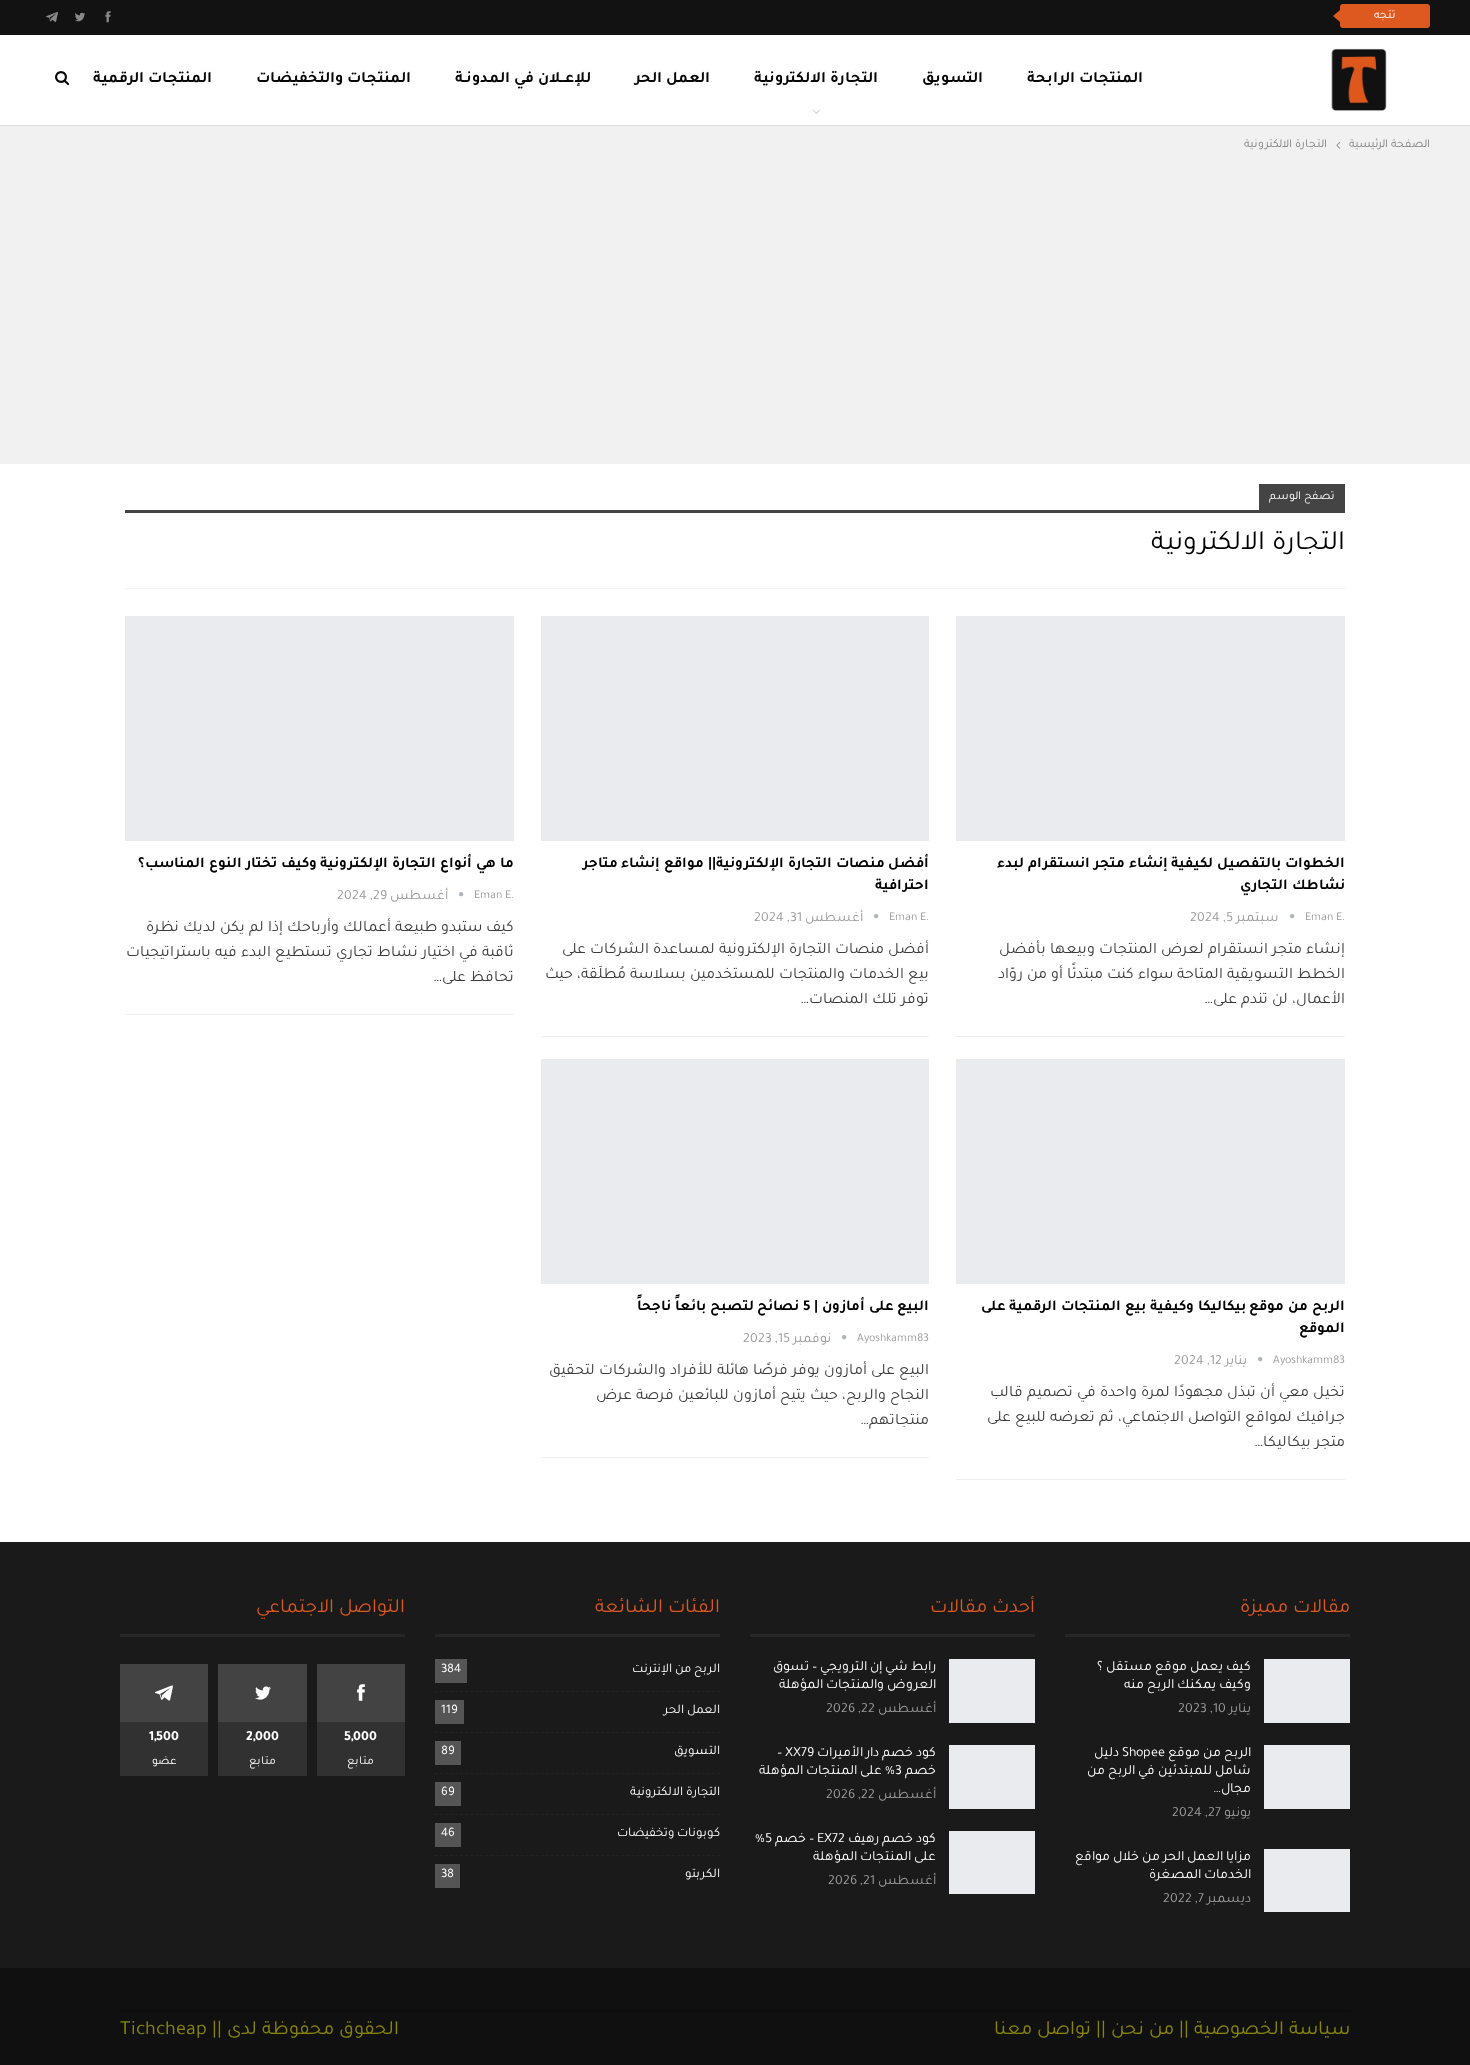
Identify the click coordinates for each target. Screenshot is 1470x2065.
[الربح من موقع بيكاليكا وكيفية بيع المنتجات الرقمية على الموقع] (1150, 1171)
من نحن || (1132, 2031)
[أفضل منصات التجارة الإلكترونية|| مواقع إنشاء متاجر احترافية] (735, 728)
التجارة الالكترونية (816, 80)
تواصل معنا (1042, 2031)
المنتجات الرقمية (152, 80)
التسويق (952, 80)
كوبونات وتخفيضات (668, 1834)
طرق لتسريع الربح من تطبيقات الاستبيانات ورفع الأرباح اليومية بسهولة (1099, 15)
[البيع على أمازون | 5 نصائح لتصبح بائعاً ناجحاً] (735, 1171)
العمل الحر (672, 80)
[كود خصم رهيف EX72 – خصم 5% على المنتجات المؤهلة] (992, 1863)
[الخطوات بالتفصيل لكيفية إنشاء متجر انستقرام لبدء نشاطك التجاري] (1150, 728)
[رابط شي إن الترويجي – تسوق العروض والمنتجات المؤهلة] (992, 1691)
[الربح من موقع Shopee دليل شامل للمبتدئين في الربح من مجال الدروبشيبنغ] (1307, 1777)
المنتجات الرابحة (1085, 80)
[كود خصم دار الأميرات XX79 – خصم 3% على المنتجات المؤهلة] (992, 1777)
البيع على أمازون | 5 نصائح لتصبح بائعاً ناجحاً (783, 1307)
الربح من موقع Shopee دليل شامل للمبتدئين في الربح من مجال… (1169, 1772)
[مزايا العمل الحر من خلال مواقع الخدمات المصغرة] (1307, 1881)
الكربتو (702, 1875)
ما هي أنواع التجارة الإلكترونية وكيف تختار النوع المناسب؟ (325, 864)
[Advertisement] (735, 306)
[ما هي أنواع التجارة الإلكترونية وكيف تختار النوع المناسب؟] (319, 728)
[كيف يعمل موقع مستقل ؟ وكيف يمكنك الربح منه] (1307, 1691)
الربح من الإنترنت (676, 1670)
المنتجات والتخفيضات (333, 80)
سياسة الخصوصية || (1262, 2031)
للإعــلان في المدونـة (523, 80)
